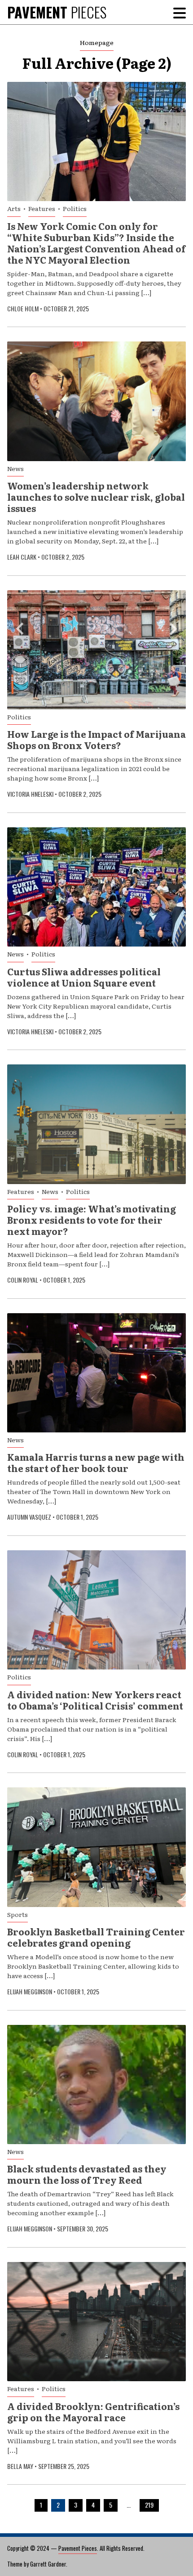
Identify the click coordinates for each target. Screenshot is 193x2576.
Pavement (57, 12)
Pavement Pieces (78, 2548)
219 (149, 2505)
